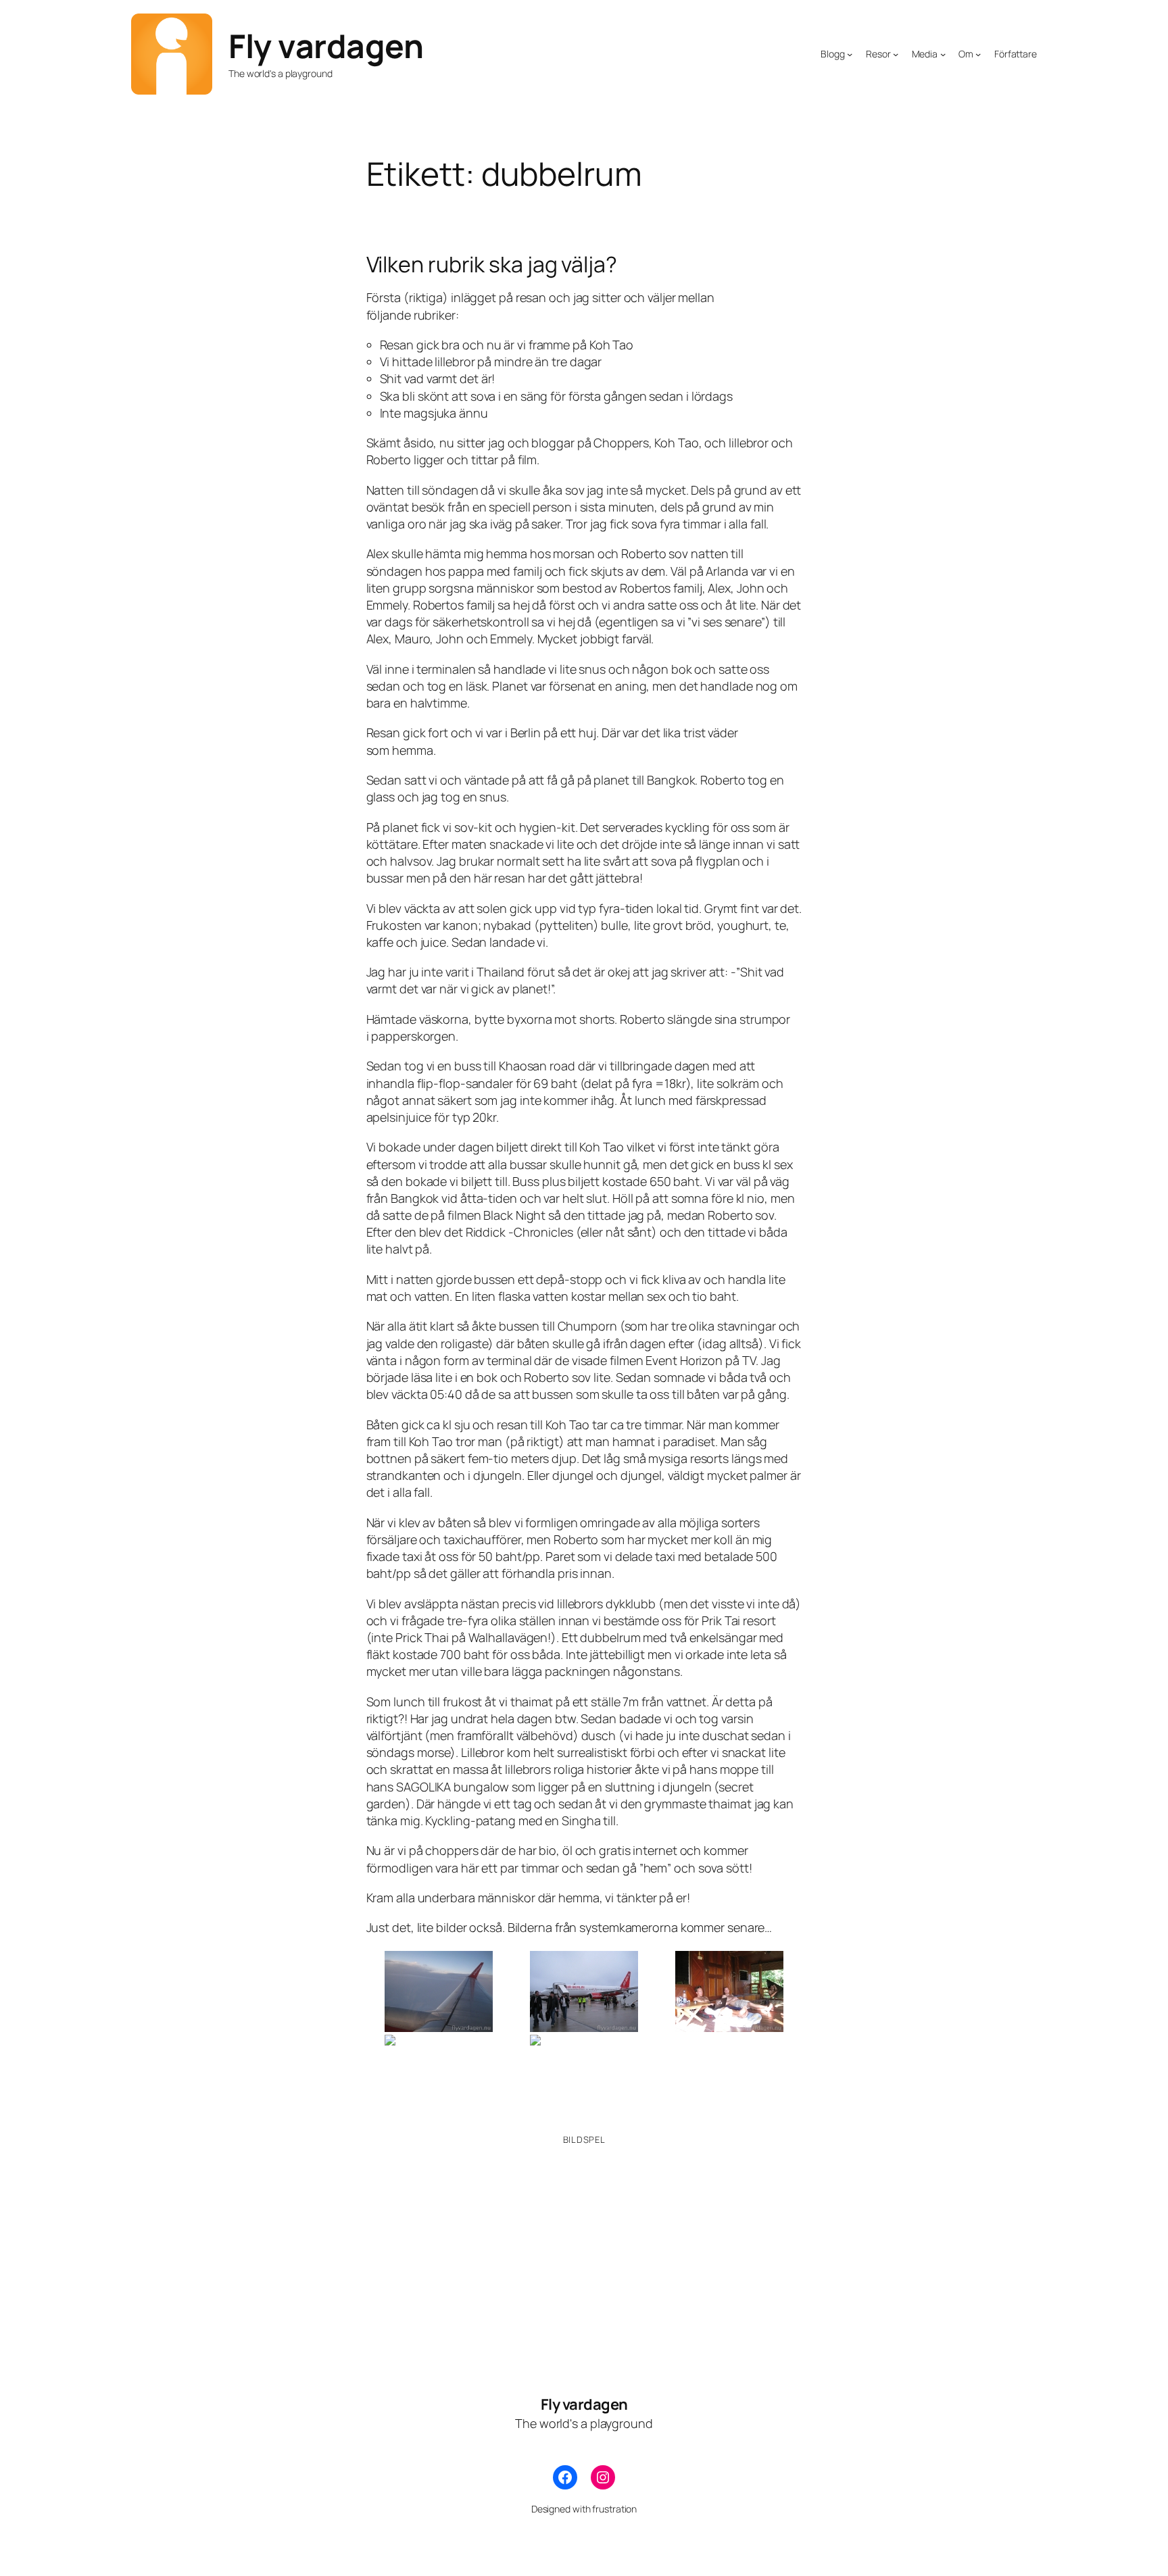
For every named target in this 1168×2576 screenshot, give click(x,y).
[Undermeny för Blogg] (850, 54)
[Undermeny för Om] (978, 54)
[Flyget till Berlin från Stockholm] (439, 1991)
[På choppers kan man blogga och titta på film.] (584, 2075)
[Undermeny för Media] (943, 54)
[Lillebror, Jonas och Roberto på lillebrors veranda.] (729, 1991)
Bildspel (584, 2139)
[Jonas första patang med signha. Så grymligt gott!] (439, 2075)
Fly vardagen (326, 46)
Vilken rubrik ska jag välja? (492, 264)
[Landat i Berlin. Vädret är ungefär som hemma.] (584, 1991)
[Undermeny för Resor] (896, 54)
